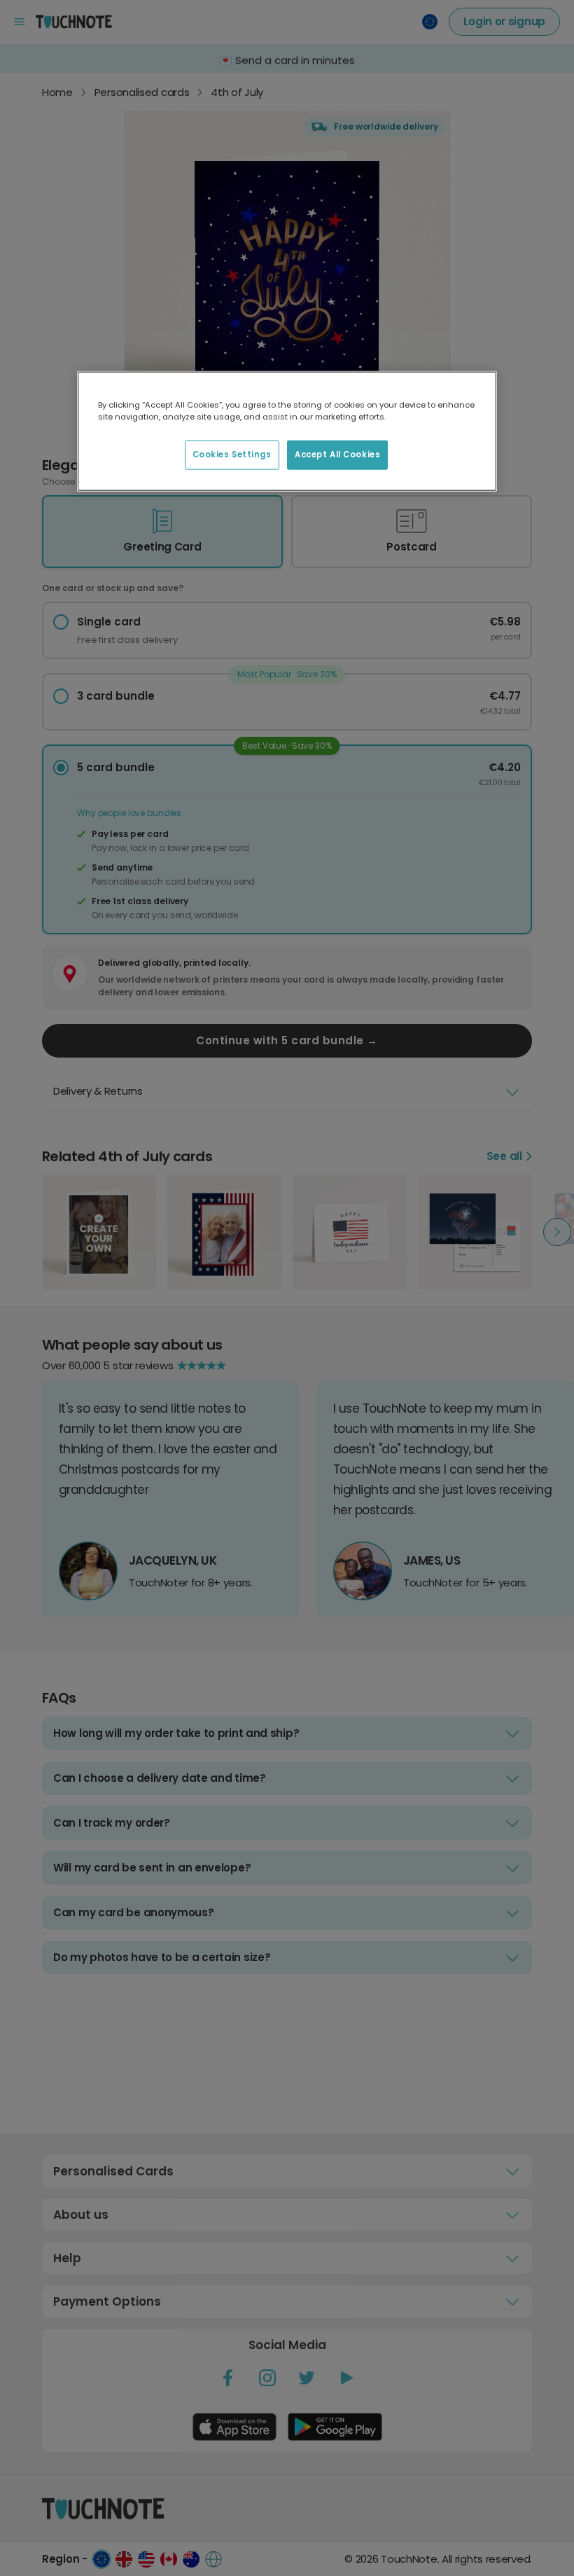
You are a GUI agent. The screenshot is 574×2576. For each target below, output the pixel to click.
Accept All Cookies (337, 454)
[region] (287, 431)
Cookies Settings (232, 454)
